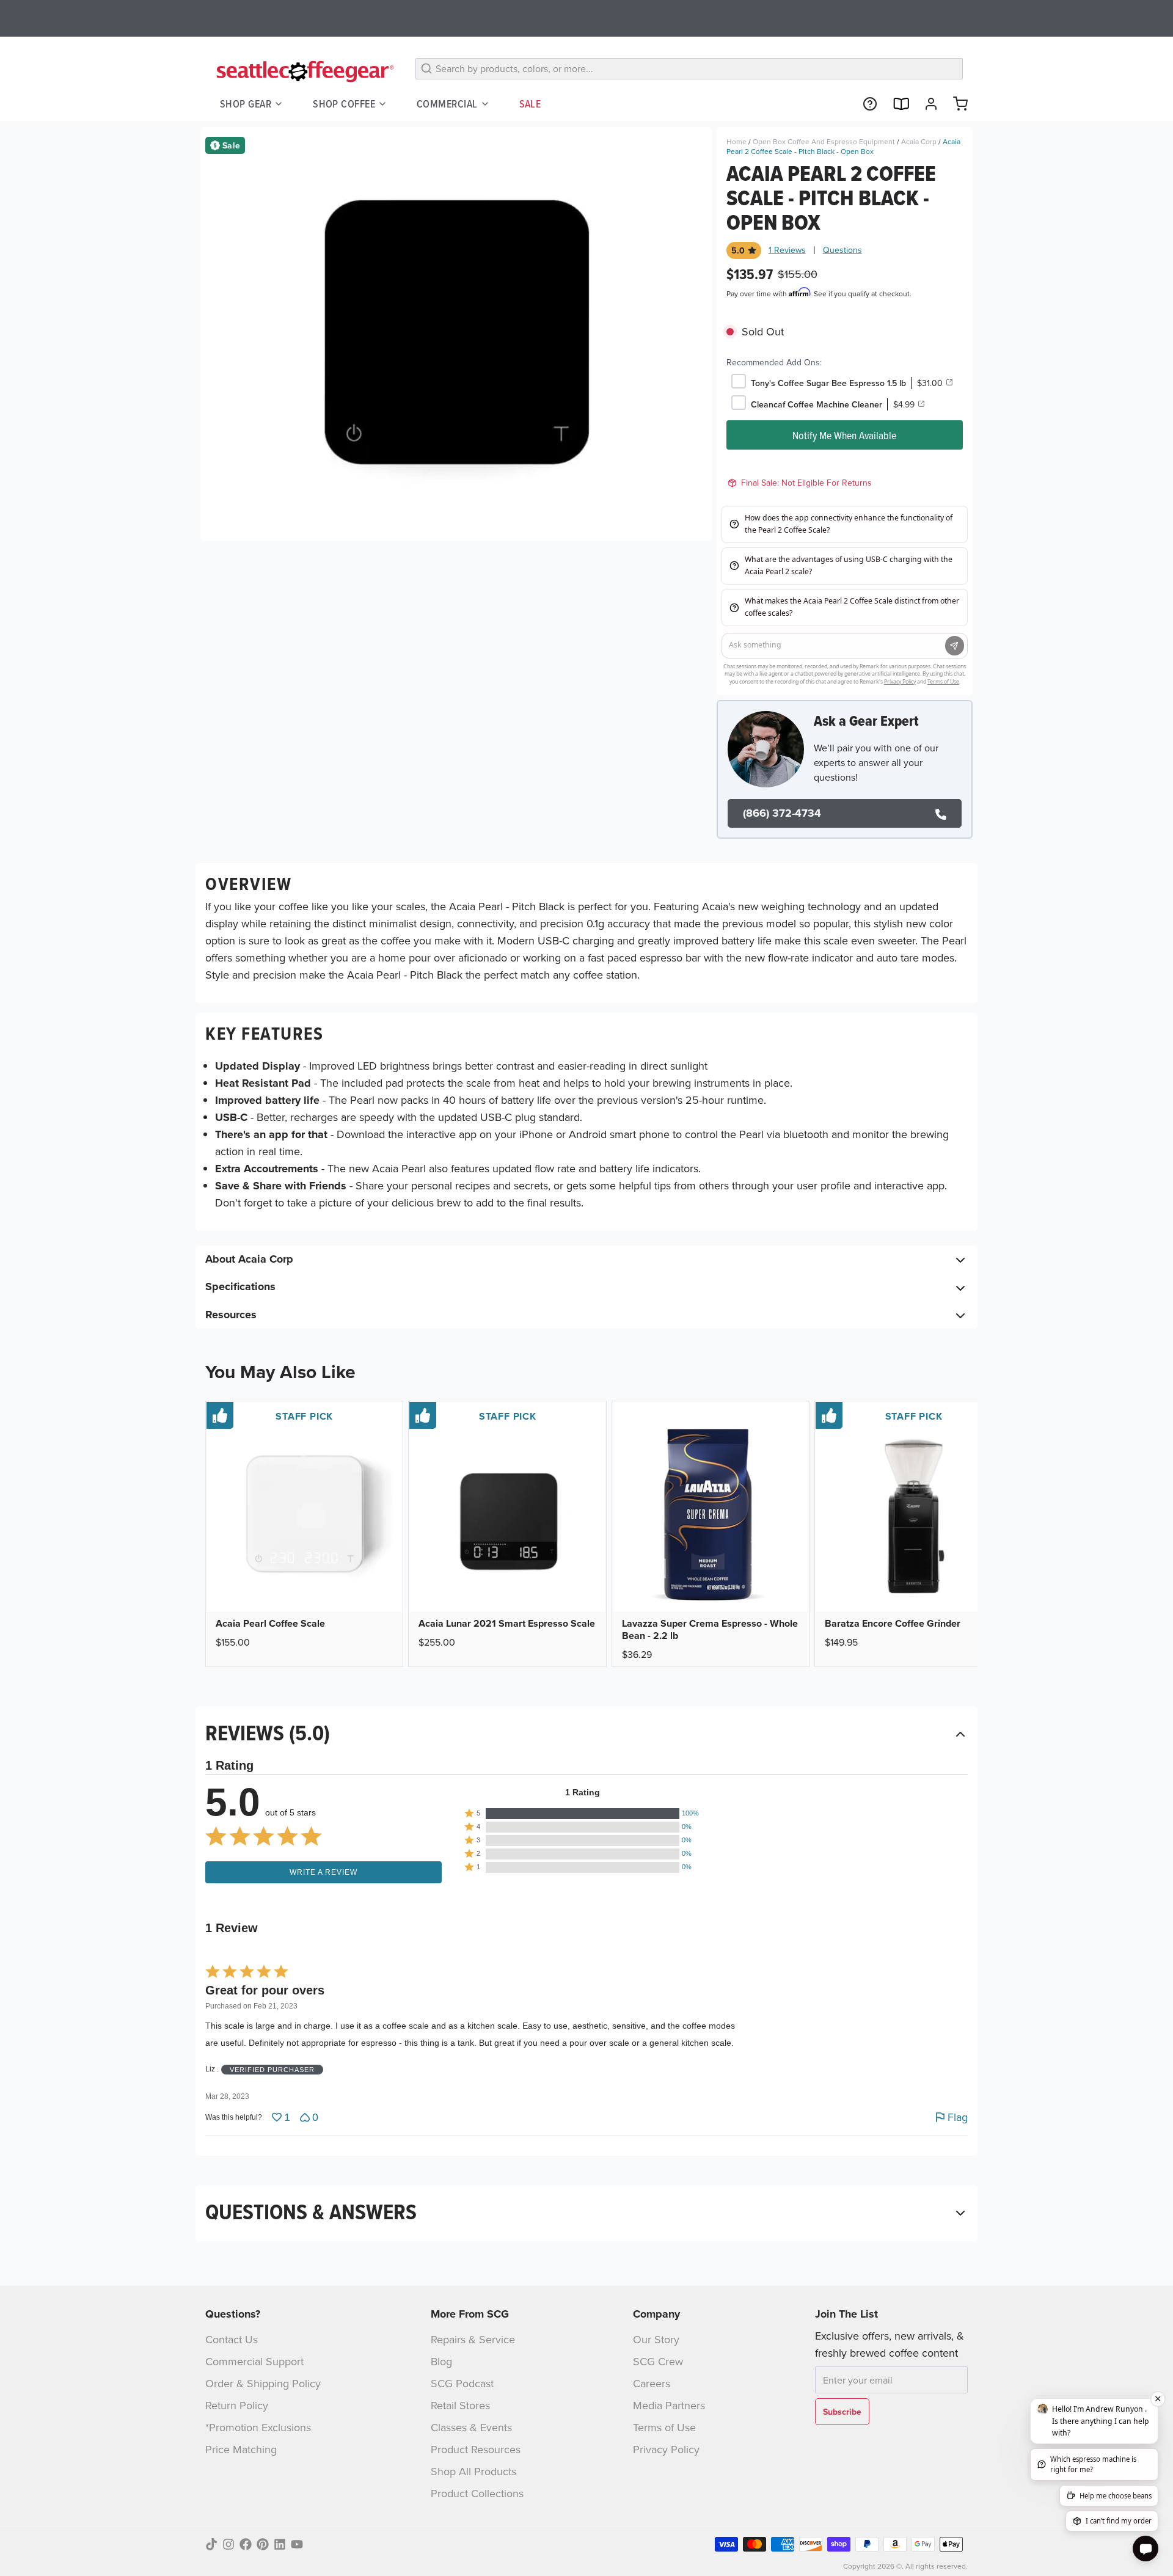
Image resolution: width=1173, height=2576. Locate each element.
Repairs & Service (473, 2339)
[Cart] (956, 104)
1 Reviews (787, 250)
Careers (652, 2383)
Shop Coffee (344, 104)
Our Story (656, 2339)
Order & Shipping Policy (263, 2383)
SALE (530, 104)
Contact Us (232, 2339)
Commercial (447, 104)
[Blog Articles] (896, 104)
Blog (441, 2361)
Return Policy (237, 2405)
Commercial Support (254, 2361)
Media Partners (669, 2405)
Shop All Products (473, 2471)
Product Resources (476, 2449)
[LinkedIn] (280, 2544)
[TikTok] (211, 2544)
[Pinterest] (263, 2544)
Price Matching (241, 2449)
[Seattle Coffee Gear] (303, 71)
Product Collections (477, 2493)
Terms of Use (664, 2427)
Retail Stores (460, 2405)
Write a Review (323, 1872)
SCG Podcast (462, 2383)
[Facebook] (246, 2544)
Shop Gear (246, 104)
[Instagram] (228, 2544)
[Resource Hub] (865, 104)
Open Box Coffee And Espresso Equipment (824, 141)
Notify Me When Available (844, 435)
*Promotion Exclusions (258, 2427)
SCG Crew (658, 2361)
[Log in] (926, 104)
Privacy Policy (666, 2449)
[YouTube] (297, 2544)
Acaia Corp (919, 141)
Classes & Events (471, 2427)
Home (736, 141)
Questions (842, 250)
